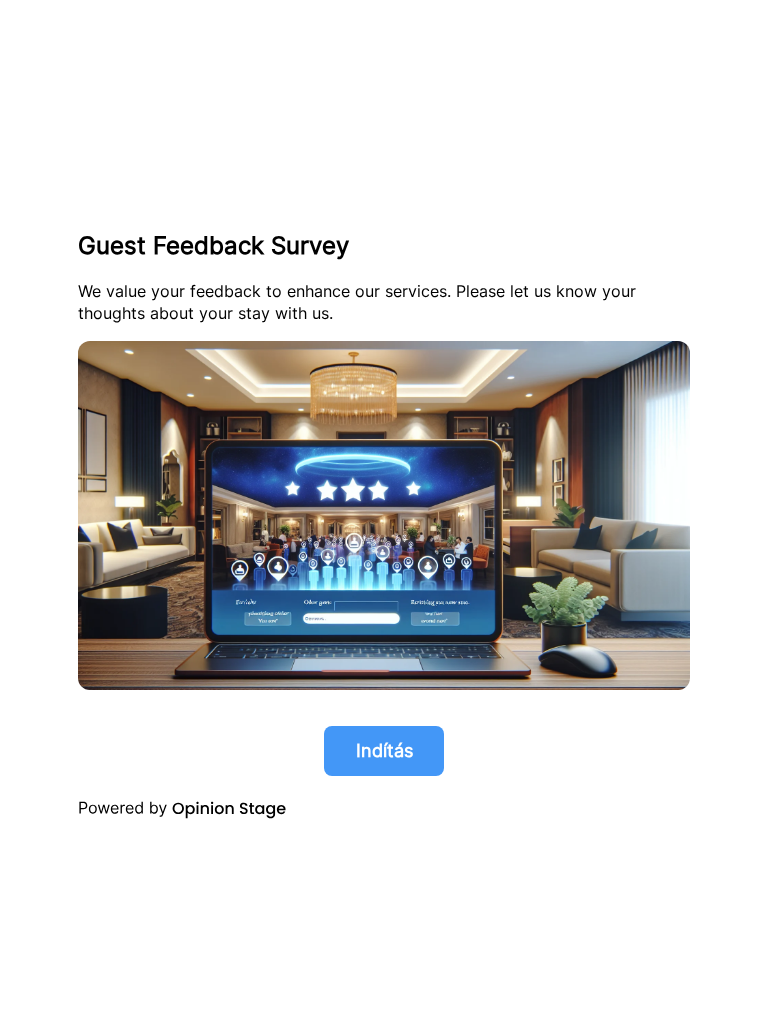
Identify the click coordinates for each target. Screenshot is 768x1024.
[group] (384, 512)
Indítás (384, 750)
